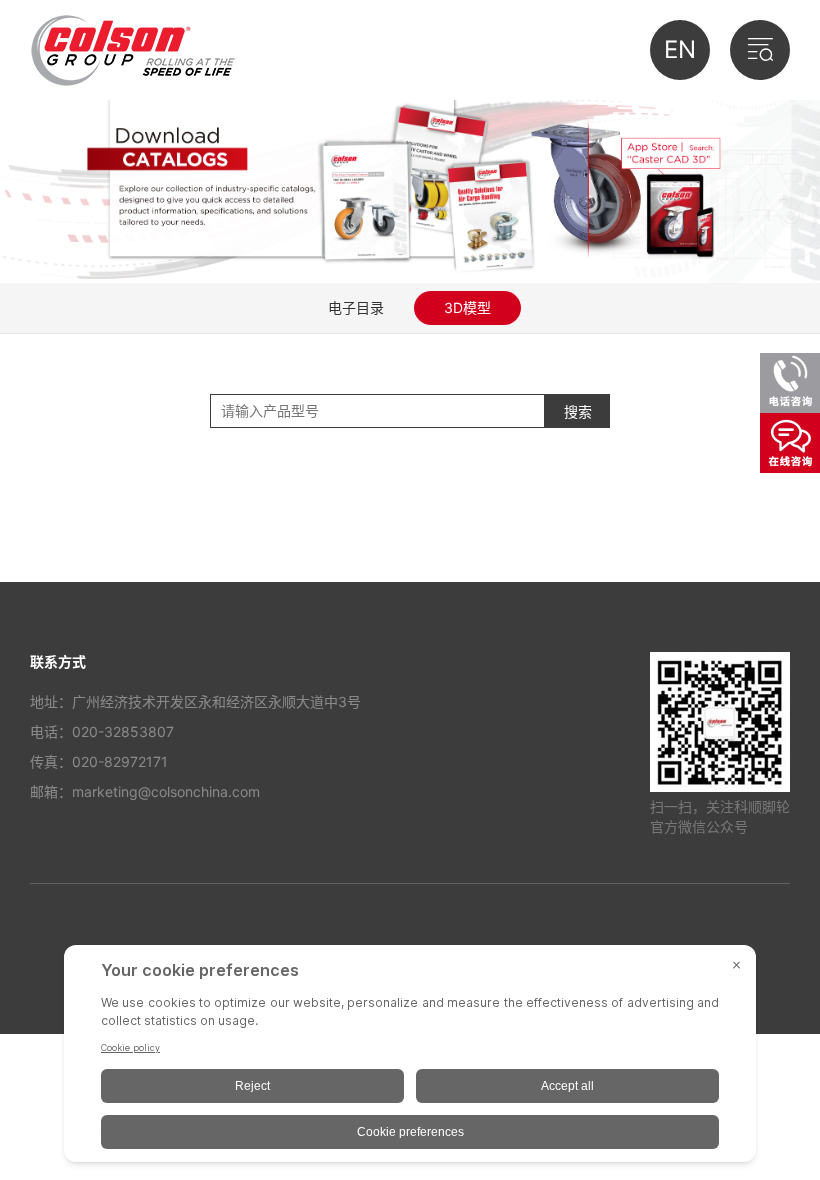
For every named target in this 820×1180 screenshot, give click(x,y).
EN (680, 49)
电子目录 (356, 307)
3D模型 (467, 307)
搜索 (578, 411)
